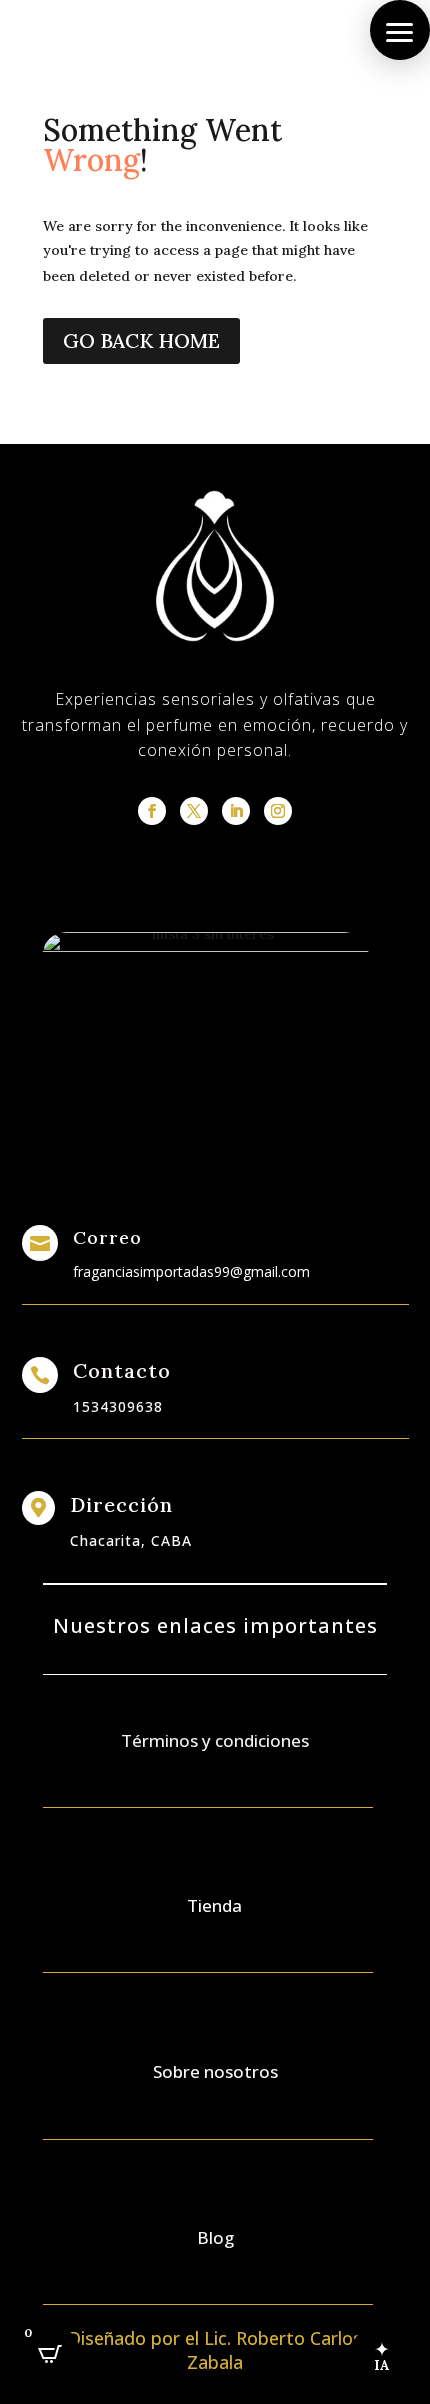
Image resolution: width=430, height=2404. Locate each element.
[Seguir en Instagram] (278, 811)
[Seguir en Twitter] (194, 811)
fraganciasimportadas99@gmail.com (191, 1271)
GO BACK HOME (141, 340)
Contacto (122, 1370)
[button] (400, 30)
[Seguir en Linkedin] (236, 811)
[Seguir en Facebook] (152, 811)
